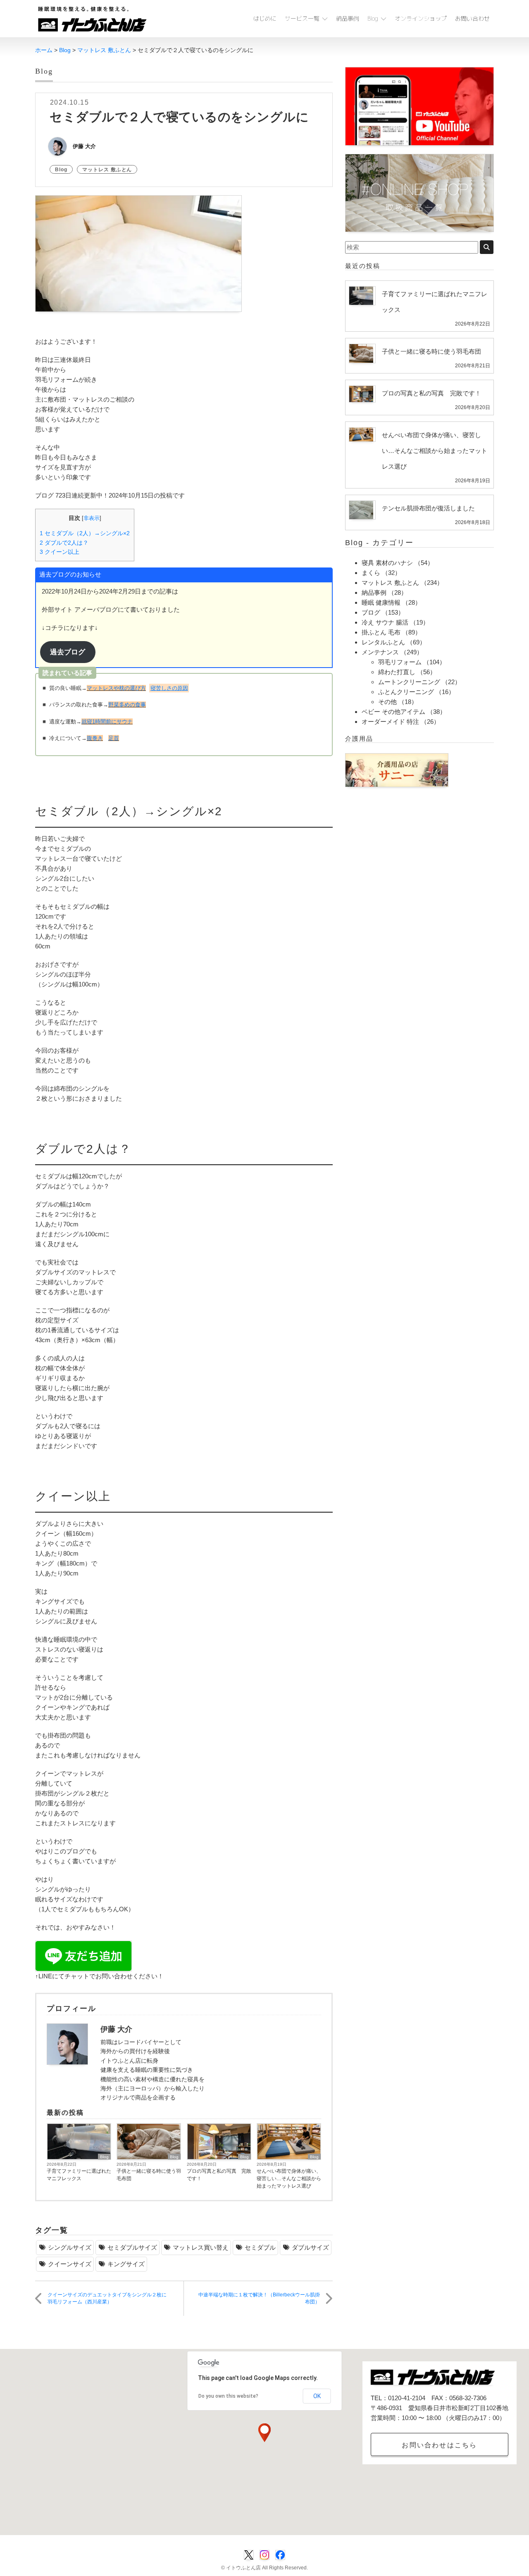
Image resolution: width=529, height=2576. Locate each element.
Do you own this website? (228, 2396)
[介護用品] (397, 770)
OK (317, 2396)
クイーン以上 (60, 552)
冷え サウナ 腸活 (385, 622)
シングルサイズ (70, 2247)
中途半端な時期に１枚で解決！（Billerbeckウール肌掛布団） (259, 2298)
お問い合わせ (472, 18)
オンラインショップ (421, 18)
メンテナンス (380, 652)
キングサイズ (126, 2264)
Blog (373, 18)
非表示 (92, 518)
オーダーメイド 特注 (390, 722)
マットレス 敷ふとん (107, 170)
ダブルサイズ (310, 2247)
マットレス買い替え (201, 2247)
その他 (387, 702)
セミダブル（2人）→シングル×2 (85, 533)
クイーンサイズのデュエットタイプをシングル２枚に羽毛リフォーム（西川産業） (107, 2298)
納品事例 (348, 18)
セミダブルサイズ (132, 2247)
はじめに (265, 18)
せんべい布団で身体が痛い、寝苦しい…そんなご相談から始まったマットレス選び (289, 2179)
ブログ (371, 612)
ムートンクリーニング (409, 682)
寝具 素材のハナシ (387, 563)
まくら (371, 573)
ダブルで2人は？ (64, 543)
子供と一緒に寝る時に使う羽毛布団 (149, 2175)
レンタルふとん (383, 642)
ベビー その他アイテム (393, 712)
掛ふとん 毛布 (381, 632)
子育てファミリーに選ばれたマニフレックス (79, 2175)
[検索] (487, 247)
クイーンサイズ (70, 2264)
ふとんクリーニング (406, 692)
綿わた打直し (397, 672)
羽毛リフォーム (400, 662)
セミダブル (260, 2247)
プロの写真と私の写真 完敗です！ (219, 2175)
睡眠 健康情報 (381, 602)
